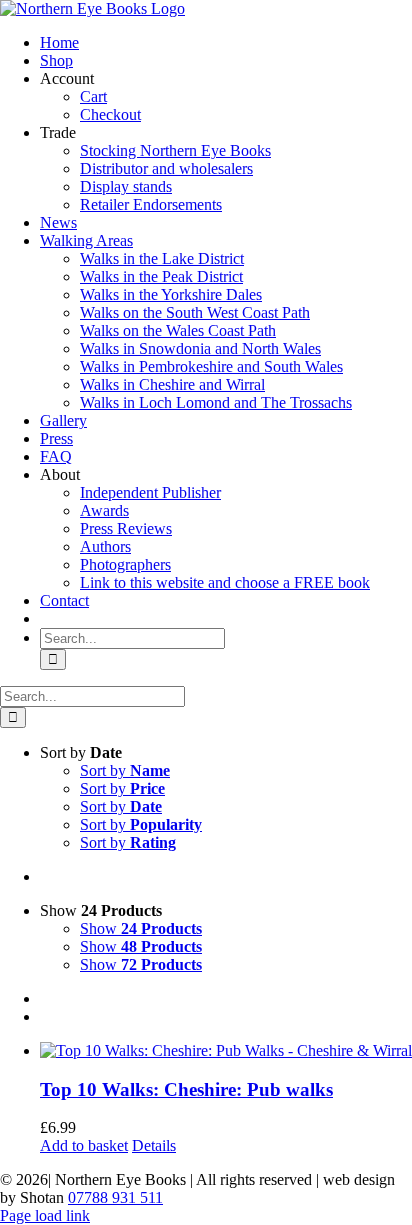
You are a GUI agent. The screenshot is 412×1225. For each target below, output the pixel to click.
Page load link (45, 1215)
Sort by (125, 770)
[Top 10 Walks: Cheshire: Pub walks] (226, 1051)
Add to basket (84, 1145)
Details (154, 1145)
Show (141, 928)
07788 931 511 (115, 1197)
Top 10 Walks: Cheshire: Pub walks (186, 1089)
